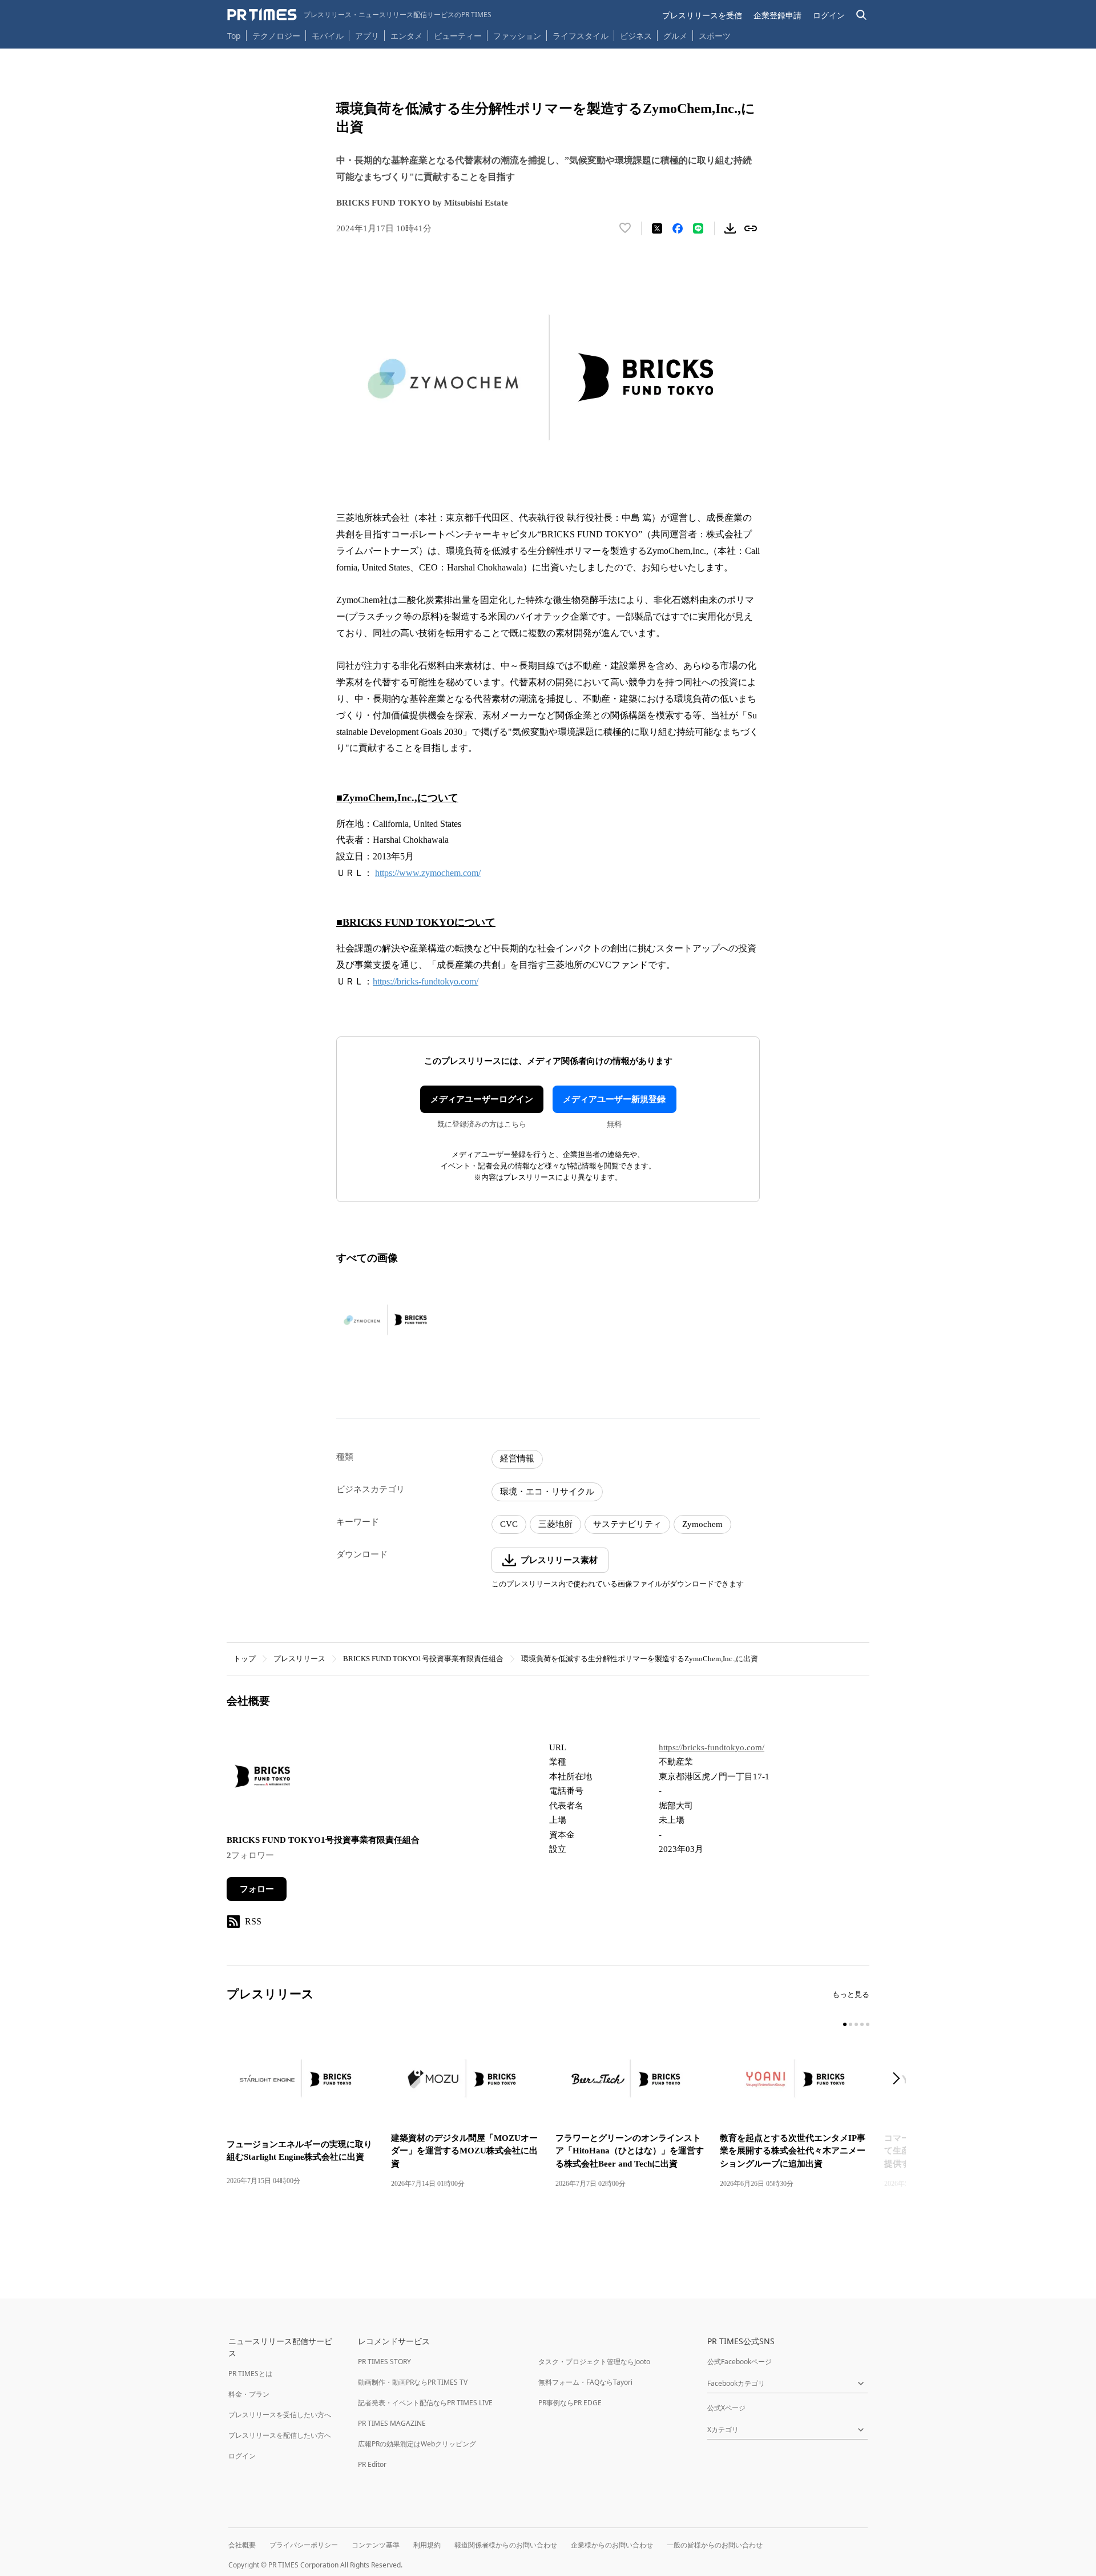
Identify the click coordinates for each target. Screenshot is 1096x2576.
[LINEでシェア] (698, 228)
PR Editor (372, 2464)
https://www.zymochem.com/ (428, 873)
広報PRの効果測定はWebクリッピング (417, 2444)
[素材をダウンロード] (730, 228)
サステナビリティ (627, 1524)
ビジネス (636, 36)
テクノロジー (276, 36)
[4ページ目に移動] (862, 2024)
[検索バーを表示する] (862, 15)
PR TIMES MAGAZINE (392, 2423)
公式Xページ (726, 2408)
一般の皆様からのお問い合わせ (715, 2545)
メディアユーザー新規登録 (614, 1099)
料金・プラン (249, 2394)
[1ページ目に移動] (845, 2024)
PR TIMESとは (250, 2374)
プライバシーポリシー (304, 2545)
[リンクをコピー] (751, 228)
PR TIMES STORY (384, 2362)
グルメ (675, 36)
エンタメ (406, 36)
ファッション (517, 36)
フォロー (257, 1889)
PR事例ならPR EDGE (570, 2403)
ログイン (829, 15)
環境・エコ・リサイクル (547, 1492)
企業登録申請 (777, 15)
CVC (509, 1524)
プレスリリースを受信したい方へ (280, 2415)
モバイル (328, 36)
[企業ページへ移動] (262, 1780)
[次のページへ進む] (900, 2079)
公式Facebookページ (740, 2362)
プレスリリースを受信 (702, 15)
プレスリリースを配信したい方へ (280, 2435)
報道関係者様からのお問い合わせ (506, 2545)
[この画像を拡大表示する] (387, 1320)
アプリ (367, 36)
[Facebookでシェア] (678, 228)
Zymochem (702, 1524)
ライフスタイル (581, 36)
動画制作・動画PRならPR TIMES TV (413, 2382)
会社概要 (242, 2545)
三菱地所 (555, 1524)
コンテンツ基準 (376, 2545)
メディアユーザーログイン (482, 1099)
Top (234, 36)
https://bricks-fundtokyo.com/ (426, 981)
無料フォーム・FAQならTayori (585, 2382)
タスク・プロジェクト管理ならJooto (594, 2362)
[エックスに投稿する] (657, 228)
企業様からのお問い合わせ (612, 2545)
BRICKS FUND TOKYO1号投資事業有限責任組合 (423, 1659)
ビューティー (458, 36)
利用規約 (427, 2545)
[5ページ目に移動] (868, 2024)
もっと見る (851, 1994)
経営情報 (517, 1458)
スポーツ (715, 36)
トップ (245, 1659)
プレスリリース (299, 1659)
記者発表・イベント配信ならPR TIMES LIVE (425, 2403)
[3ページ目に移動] (856, 2024)
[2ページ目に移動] (851, 2024)
